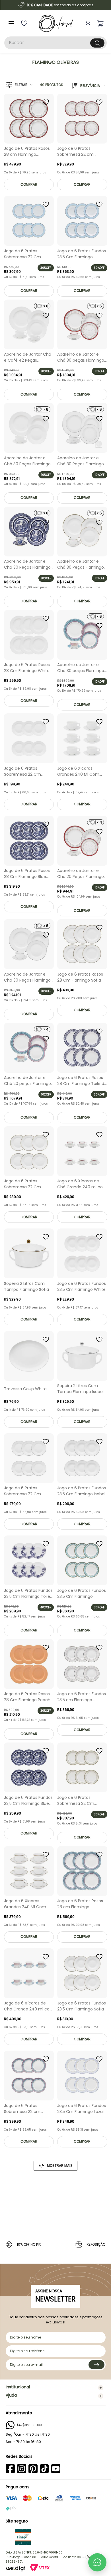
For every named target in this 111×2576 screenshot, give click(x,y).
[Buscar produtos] (97, 43)
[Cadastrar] (96, 2365)
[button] (19, 85)
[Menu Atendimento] (97, 2562)
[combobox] (55, 43)
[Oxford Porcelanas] (56, 23)
